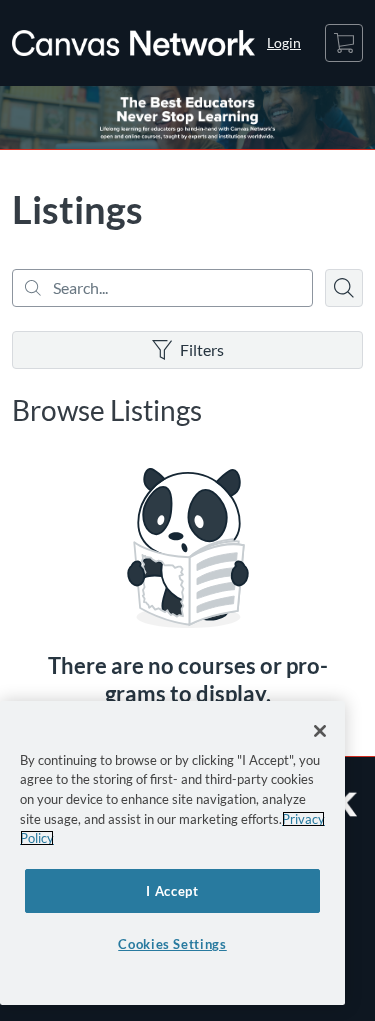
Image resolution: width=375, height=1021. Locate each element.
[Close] (320, 731)
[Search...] (162, 288)
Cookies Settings (172, 944)
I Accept (172, 891)
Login (284, 42)
